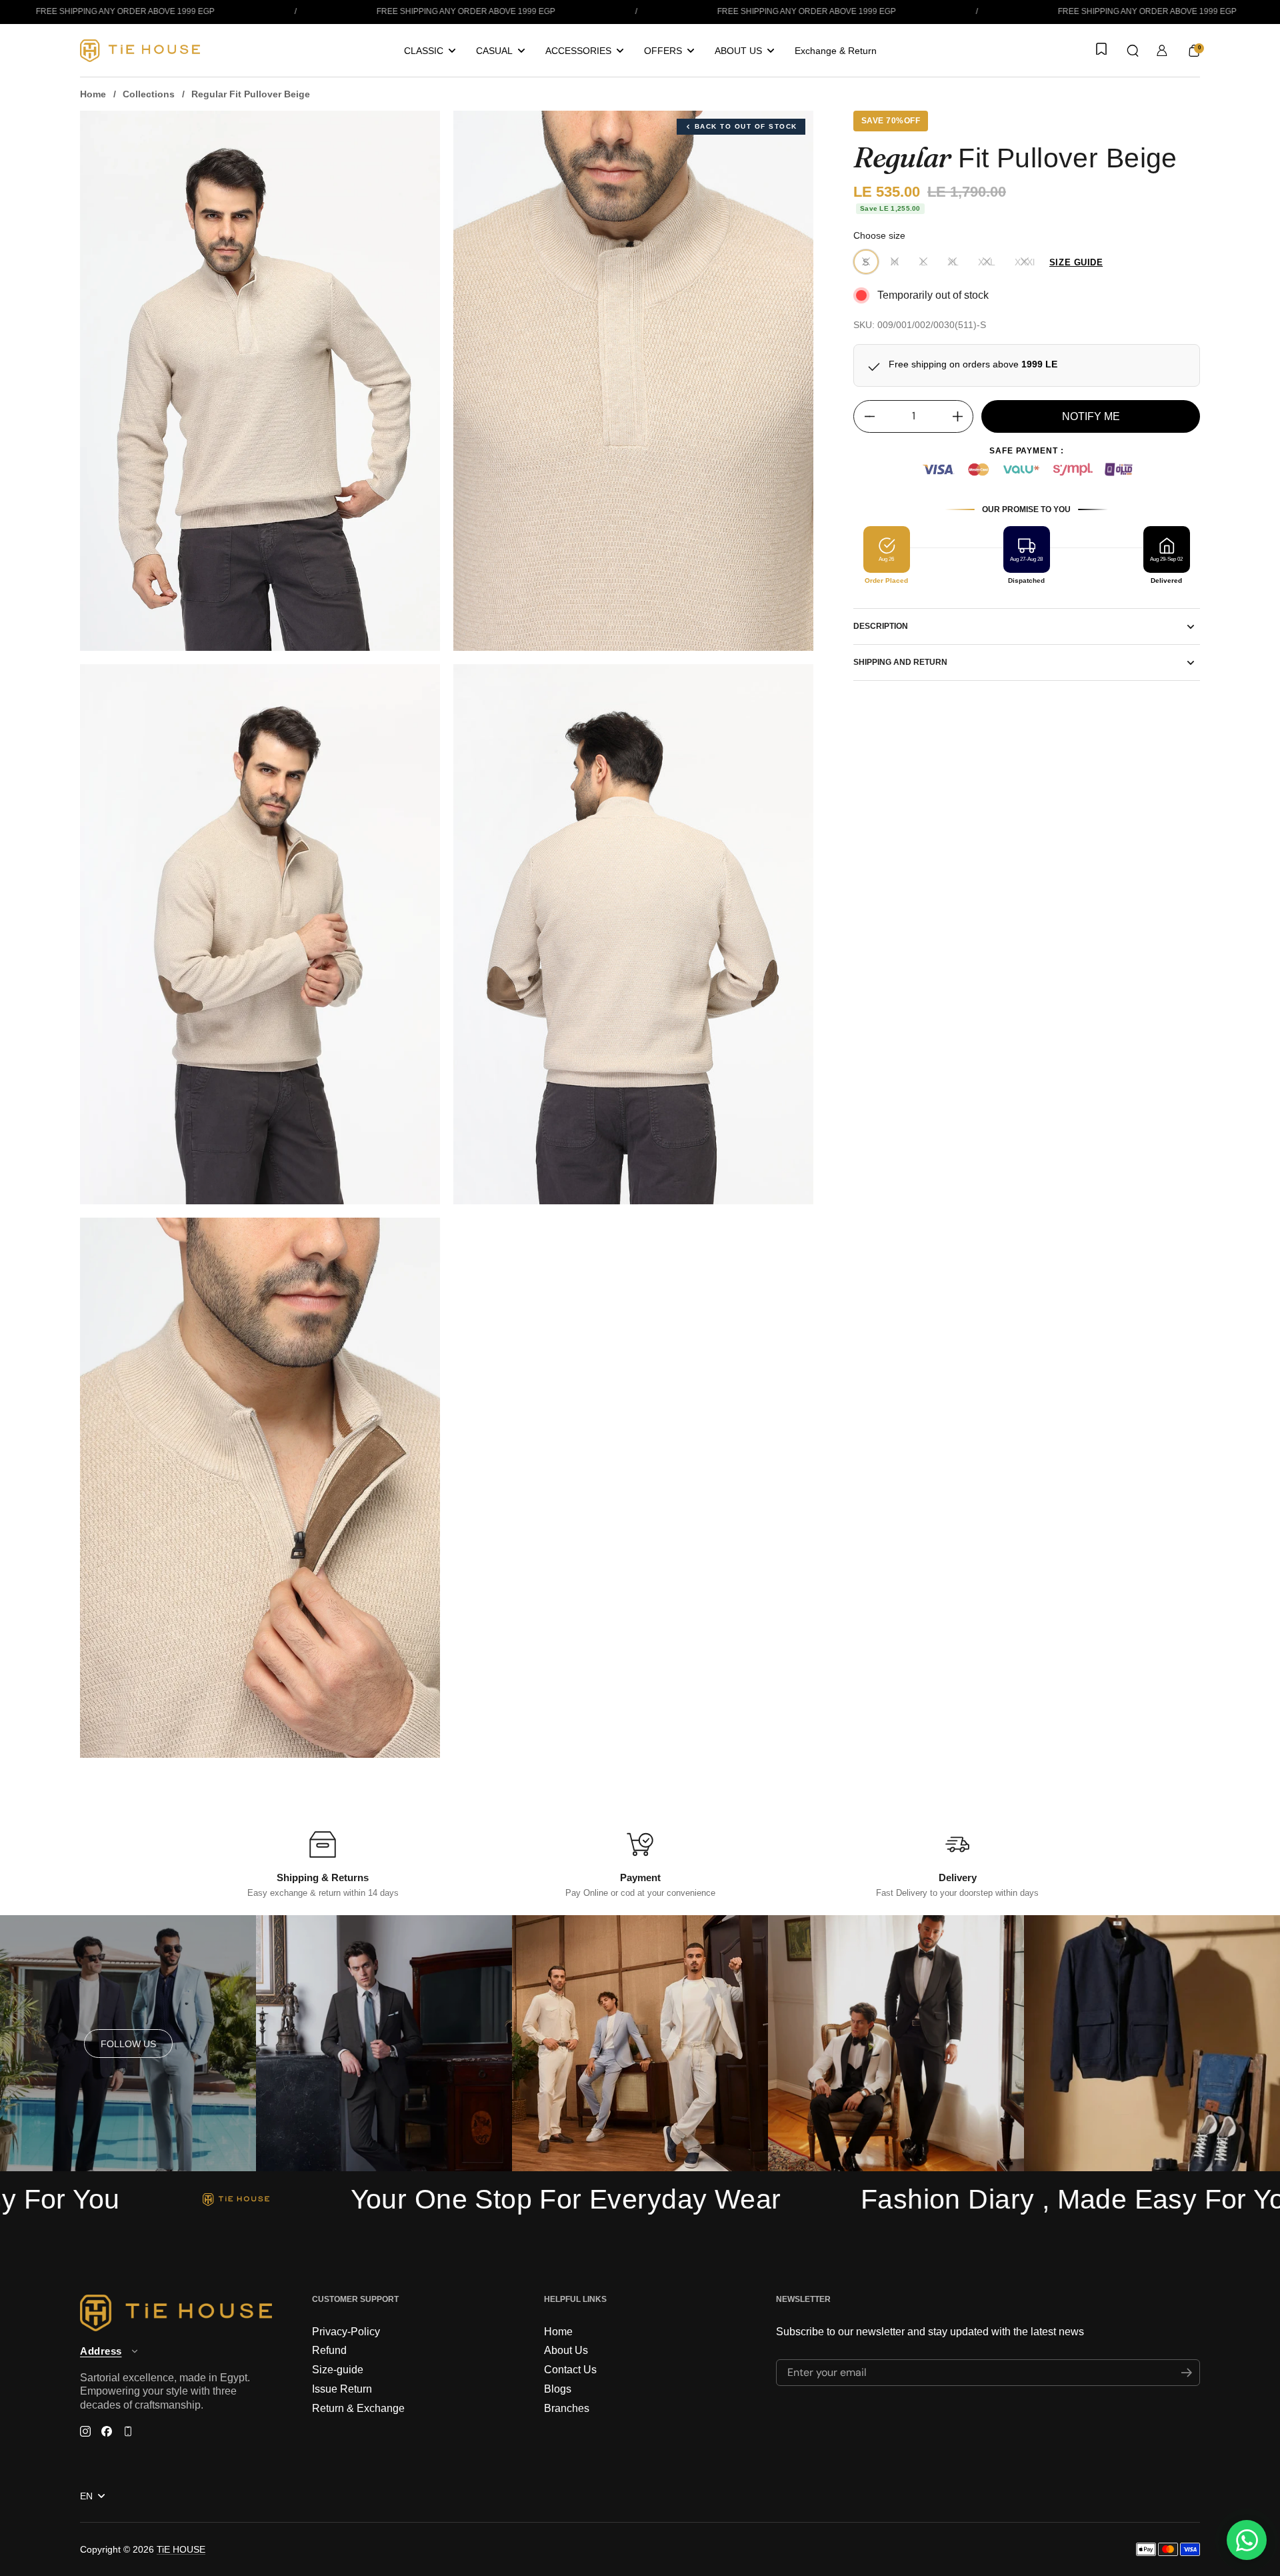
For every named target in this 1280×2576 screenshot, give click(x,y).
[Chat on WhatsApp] (1247, 2540)
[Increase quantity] (962, 416)
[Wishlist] (1100, 50)
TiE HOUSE (181, 2549)
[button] (1133, 51)
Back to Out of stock (746, 126)
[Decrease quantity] (864, 416)
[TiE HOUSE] (140, 51)
